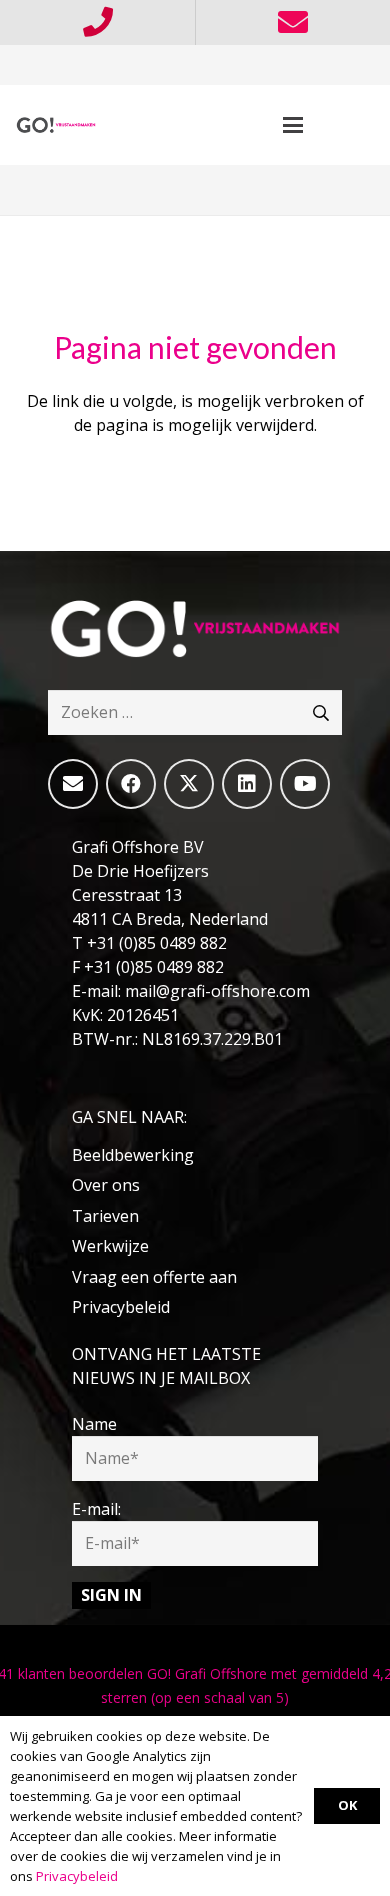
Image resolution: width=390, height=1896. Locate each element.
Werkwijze (110, 1246)
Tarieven (105, 1216)
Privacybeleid (121, 1307)
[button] (293, 125)
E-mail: (96, 1509)
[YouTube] (305, 784)
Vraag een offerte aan (154, 1277)
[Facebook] (131, 784)
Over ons (106, 1185)
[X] (189, 784)
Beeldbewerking (133, 1155)
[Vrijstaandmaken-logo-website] (56, 125)
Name (94, 1424)
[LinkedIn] (247, 784)
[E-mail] (73, 784)
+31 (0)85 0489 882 (157, 943)
